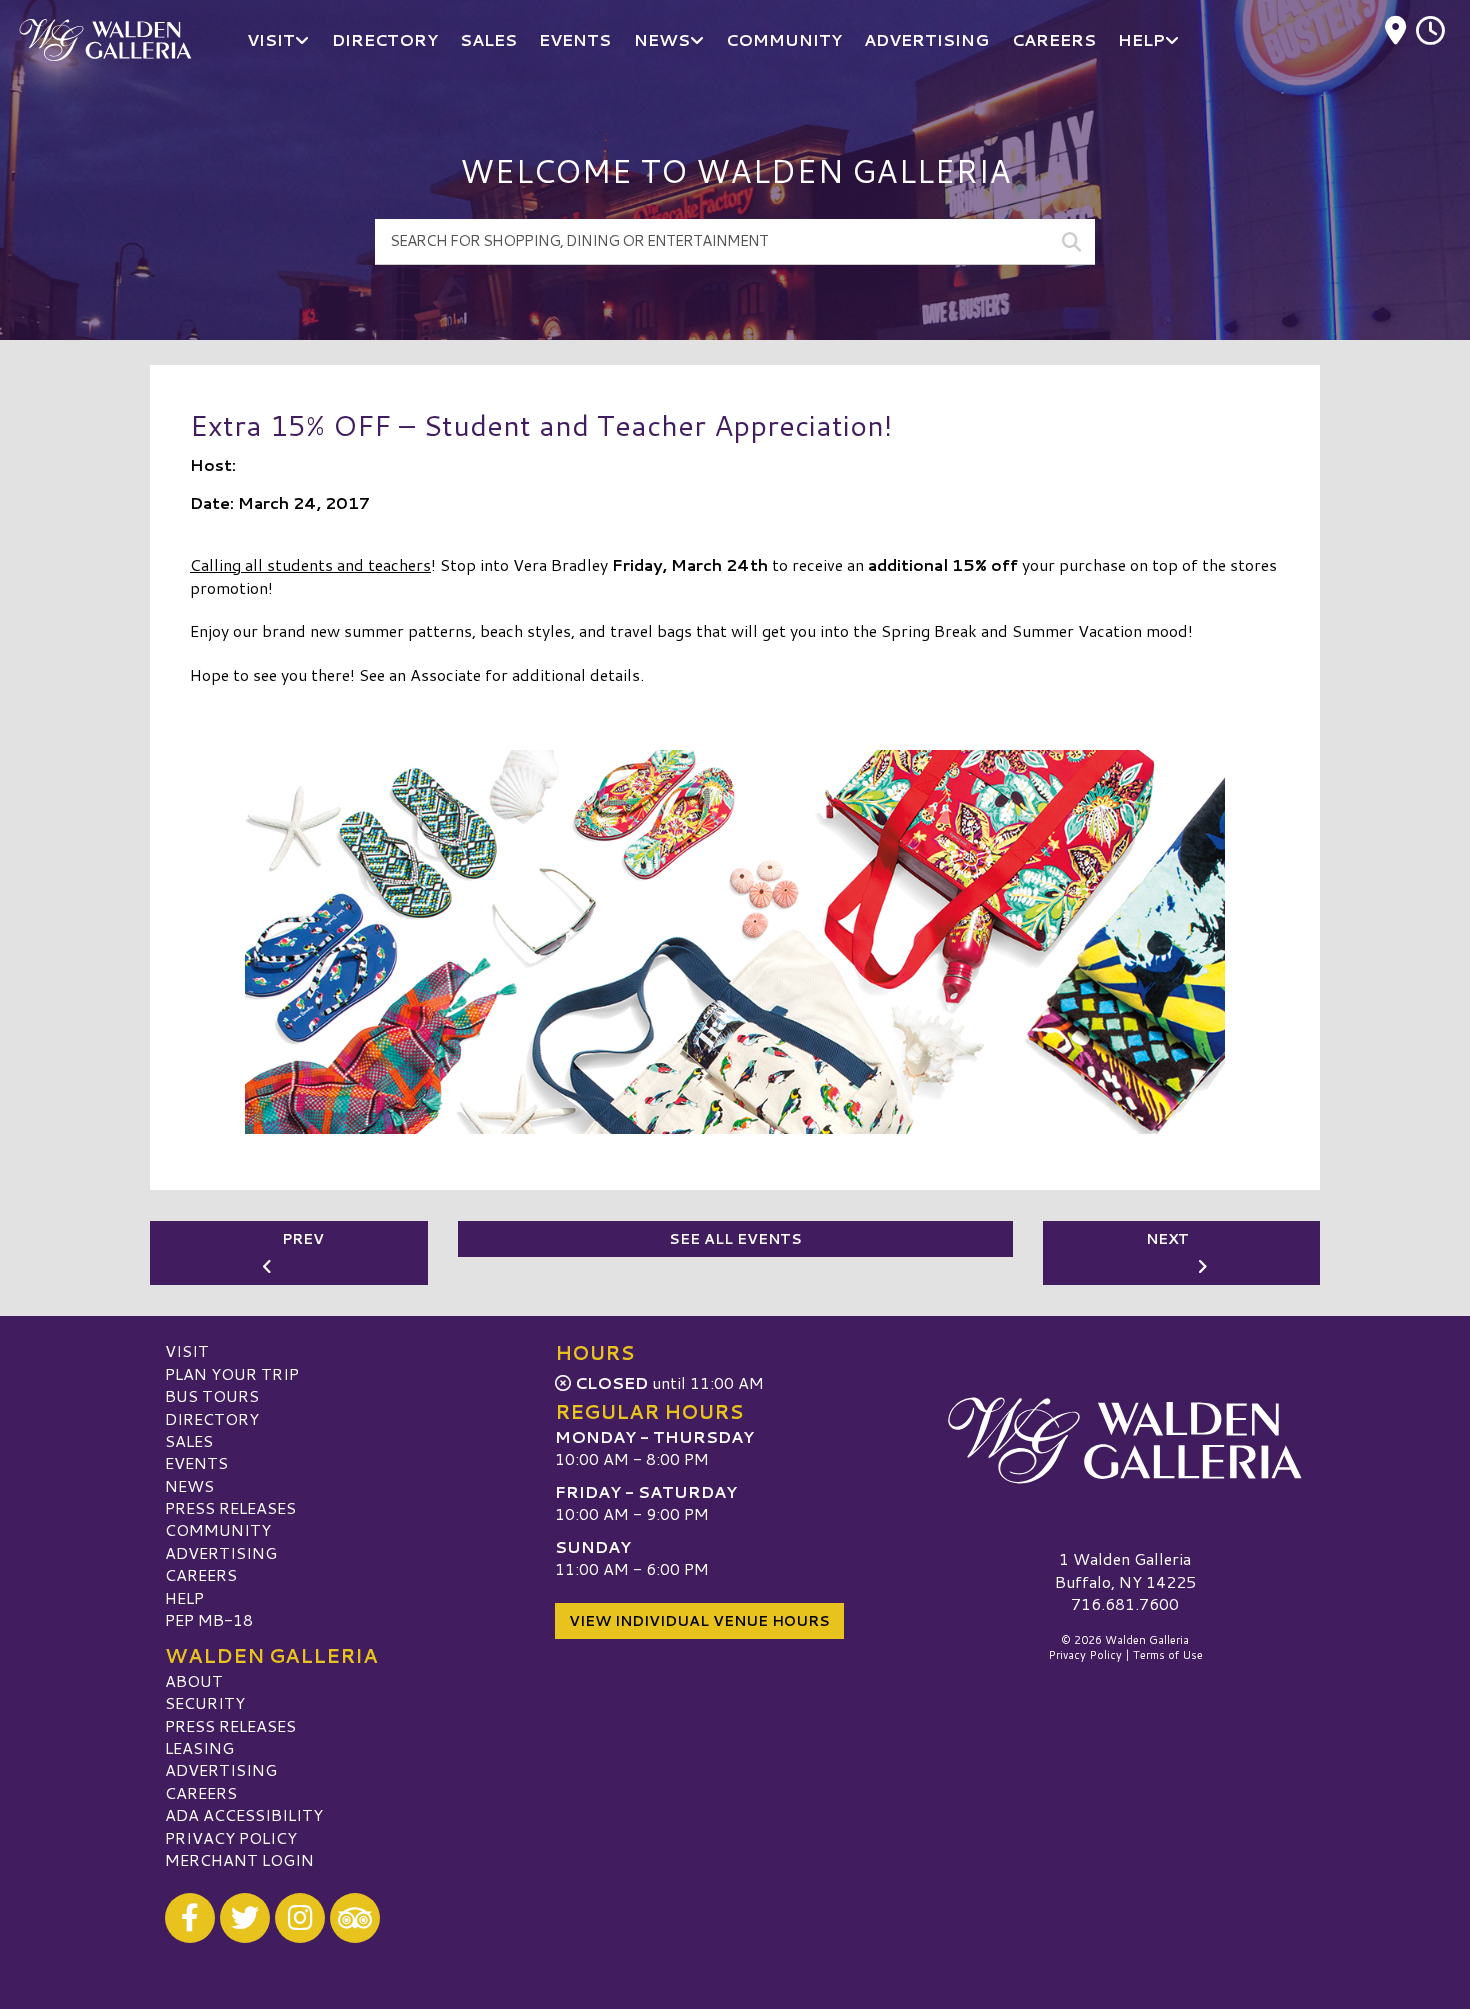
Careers (201, 1574)
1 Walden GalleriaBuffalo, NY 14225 (1125, 1569)
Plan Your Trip (232, 1373)
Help (184, 1597)
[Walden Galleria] (1125, 1440)
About (194, 1680)
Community (218, 1529)
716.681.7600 (1125, 1604)
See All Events (735, 1239)
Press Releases (230, 1507)
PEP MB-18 (209, 1619)
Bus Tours (212, 1395)
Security (205, 1702)
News (189, 1485)
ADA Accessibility (244, 1814)
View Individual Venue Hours (699, 1621)
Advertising (221, 1552)
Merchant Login (239, 1859)
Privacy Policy (231, 1837)
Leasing (199, 1747)
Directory (212, 1418)
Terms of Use (1168, 1655)
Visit (187, 1350)
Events (196, 1462)
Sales (189, 1440)
